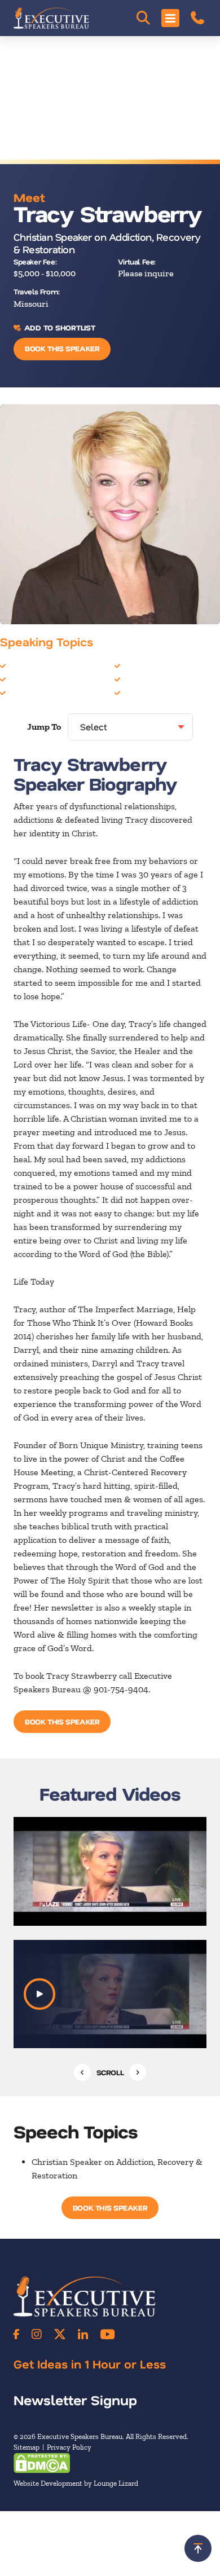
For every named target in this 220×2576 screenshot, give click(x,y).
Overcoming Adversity (167, 666)
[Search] (143, 18)
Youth (135, 693)
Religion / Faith (153, 679)
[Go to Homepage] (51, 18)
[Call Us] (197, 18)
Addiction (27, 666)
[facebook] (16, 2334)
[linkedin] (83, 2334)
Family (22, 693)
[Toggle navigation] (170, 18)
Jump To (44, 727)
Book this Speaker (62, 348)
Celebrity (27, 679)
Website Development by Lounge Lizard (76, 2483)
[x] (60, 2334)
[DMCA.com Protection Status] (42, 2462)
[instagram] (37, 2334)
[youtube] (107, 2334)
